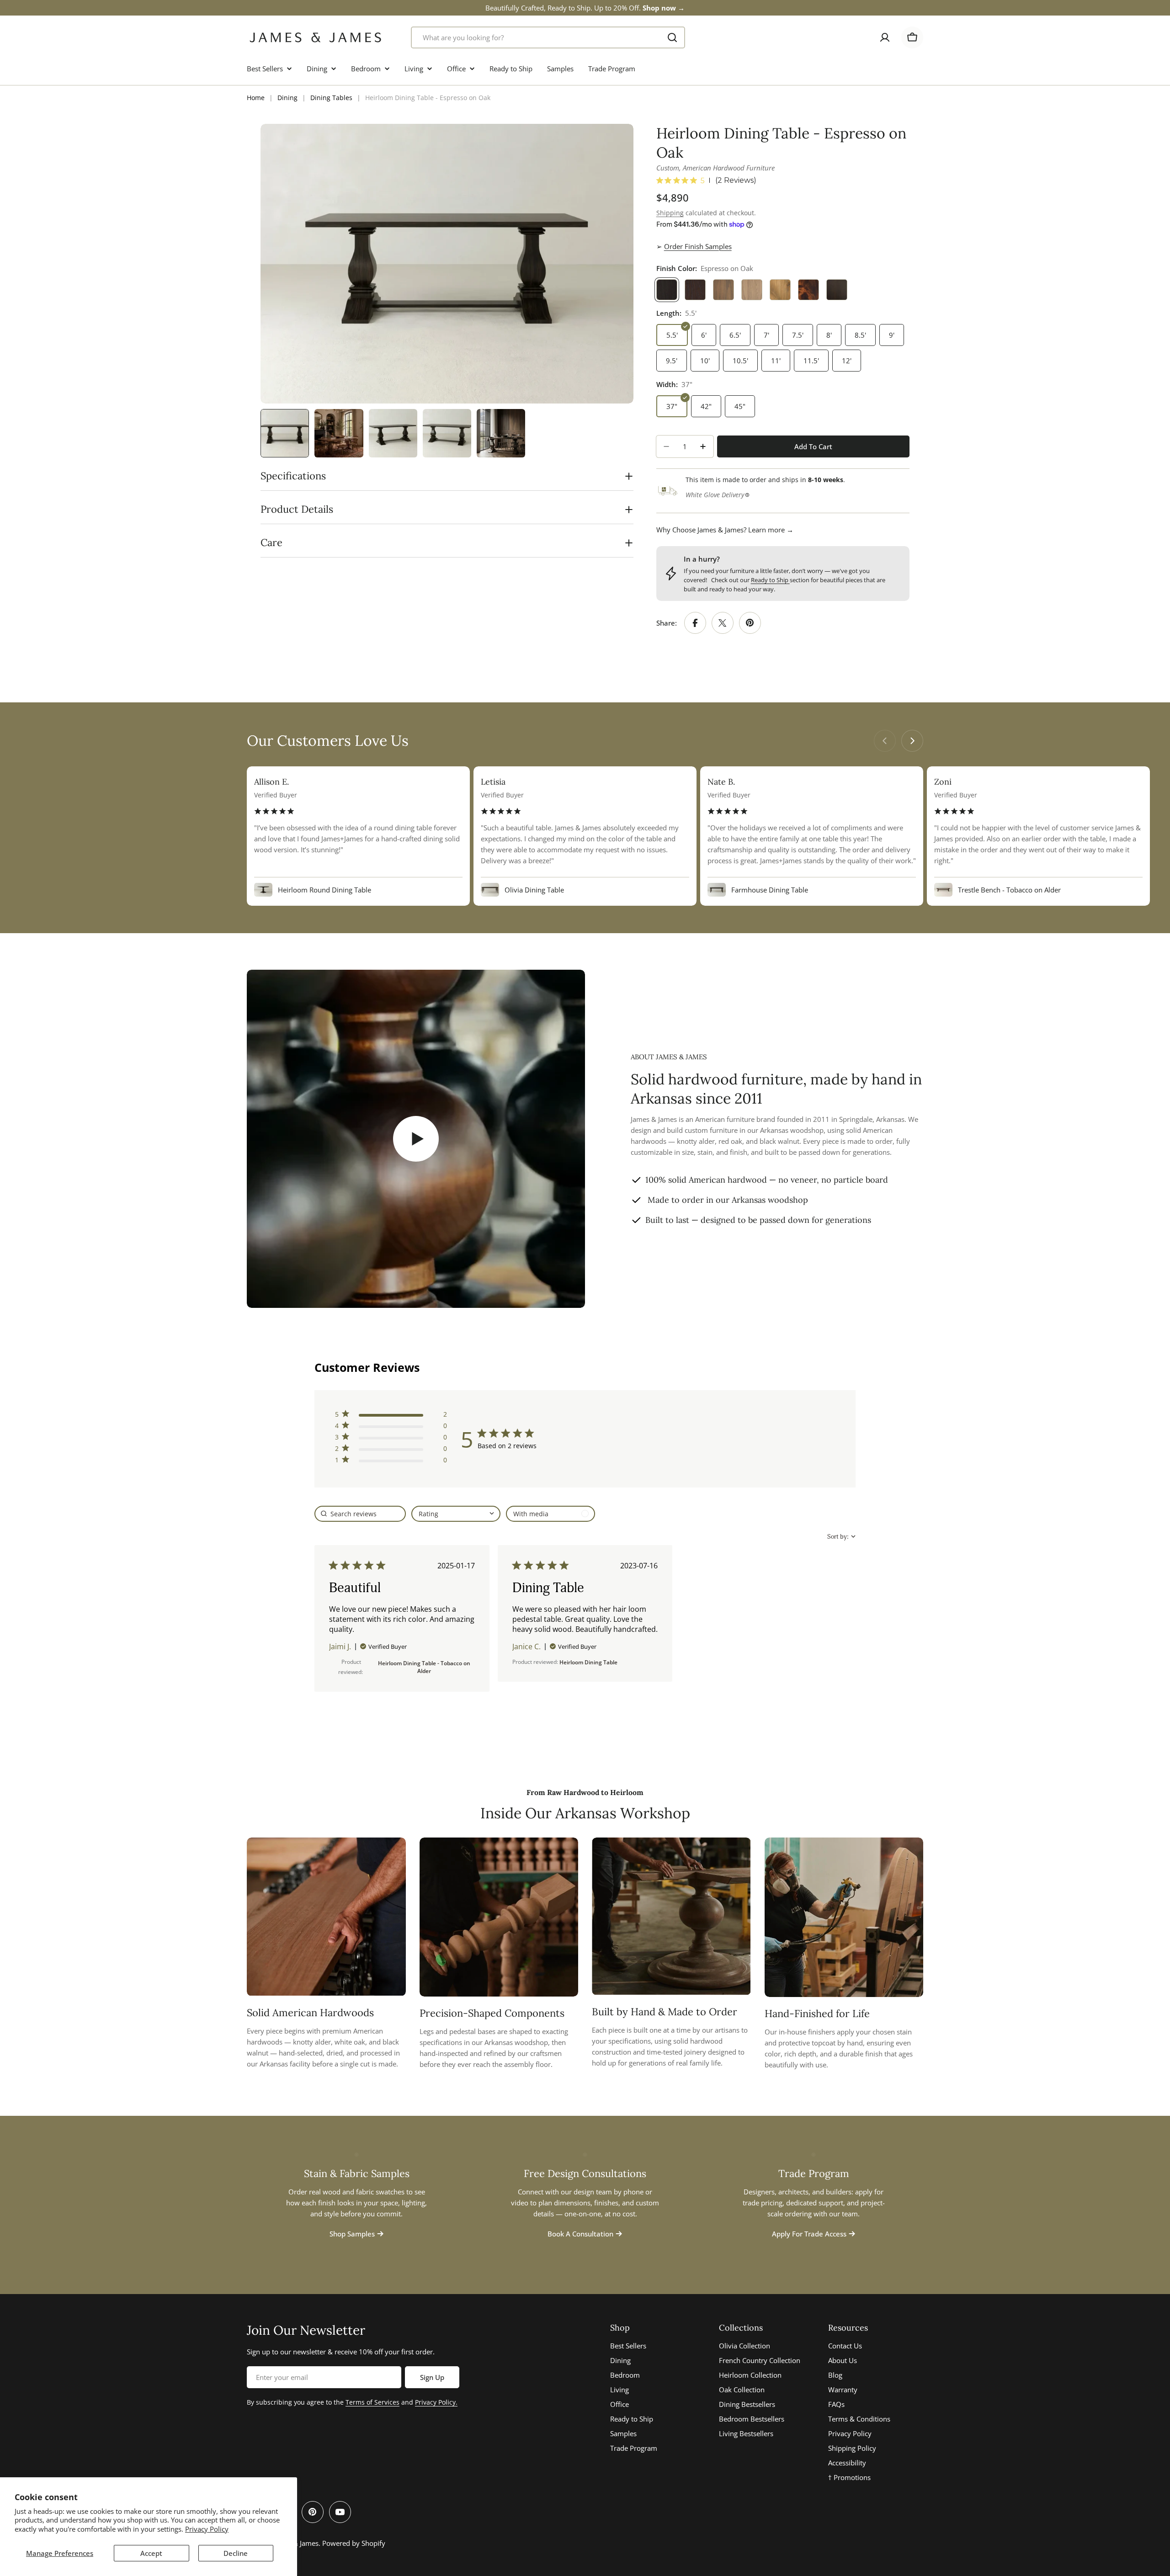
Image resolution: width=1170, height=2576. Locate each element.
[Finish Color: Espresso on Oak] (667, 290)
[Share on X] (723, 623)
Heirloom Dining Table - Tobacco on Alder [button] (424, 1667)
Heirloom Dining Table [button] (588, 1662)
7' (766, 335)
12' (847, 361)
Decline (236, 2553)
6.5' (735, 335)
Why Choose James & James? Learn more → (725, 530)
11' (776, 361)
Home (256, 98)
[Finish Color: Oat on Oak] (752, 290)
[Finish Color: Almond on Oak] (723, 290)
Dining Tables (331, 98)
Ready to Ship (770, 580)
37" (672, 406)
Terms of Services (372, 2402)
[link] (391, 1462)
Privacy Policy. (436, 2402)
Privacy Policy (207, 2529)
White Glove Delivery (715, 495)
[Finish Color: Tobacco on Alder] (808, 290)
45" (740, 406)
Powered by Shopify (354, 2543)
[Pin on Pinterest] (750, 623)
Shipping (670, 213)
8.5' (860, 335)
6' (704, 335)
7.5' (798, 335)
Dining (287, 98)
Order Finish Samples (698, 246)
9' (892, 335)
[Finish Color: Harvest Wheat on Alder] (780, 290)
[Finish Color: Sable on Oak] (695, 290)
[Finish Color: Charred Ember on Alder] (837, 290)
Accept (151, 2553)
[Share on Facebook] (695, 623)
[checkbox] (550, 1514)
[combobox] (548, 37)
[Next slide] (912, 741)
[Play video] (416, 1139)
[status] (360, 1514)
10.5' (740, 361)
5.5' (672, 335)
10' (705, 361)
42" (706, 406)
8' (829, 335)
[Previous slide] (885, 741)
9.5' (672, 361)
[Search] (672, 37)
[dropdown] (456, 1514)
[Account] (885, 37)
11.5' (811, 361)
